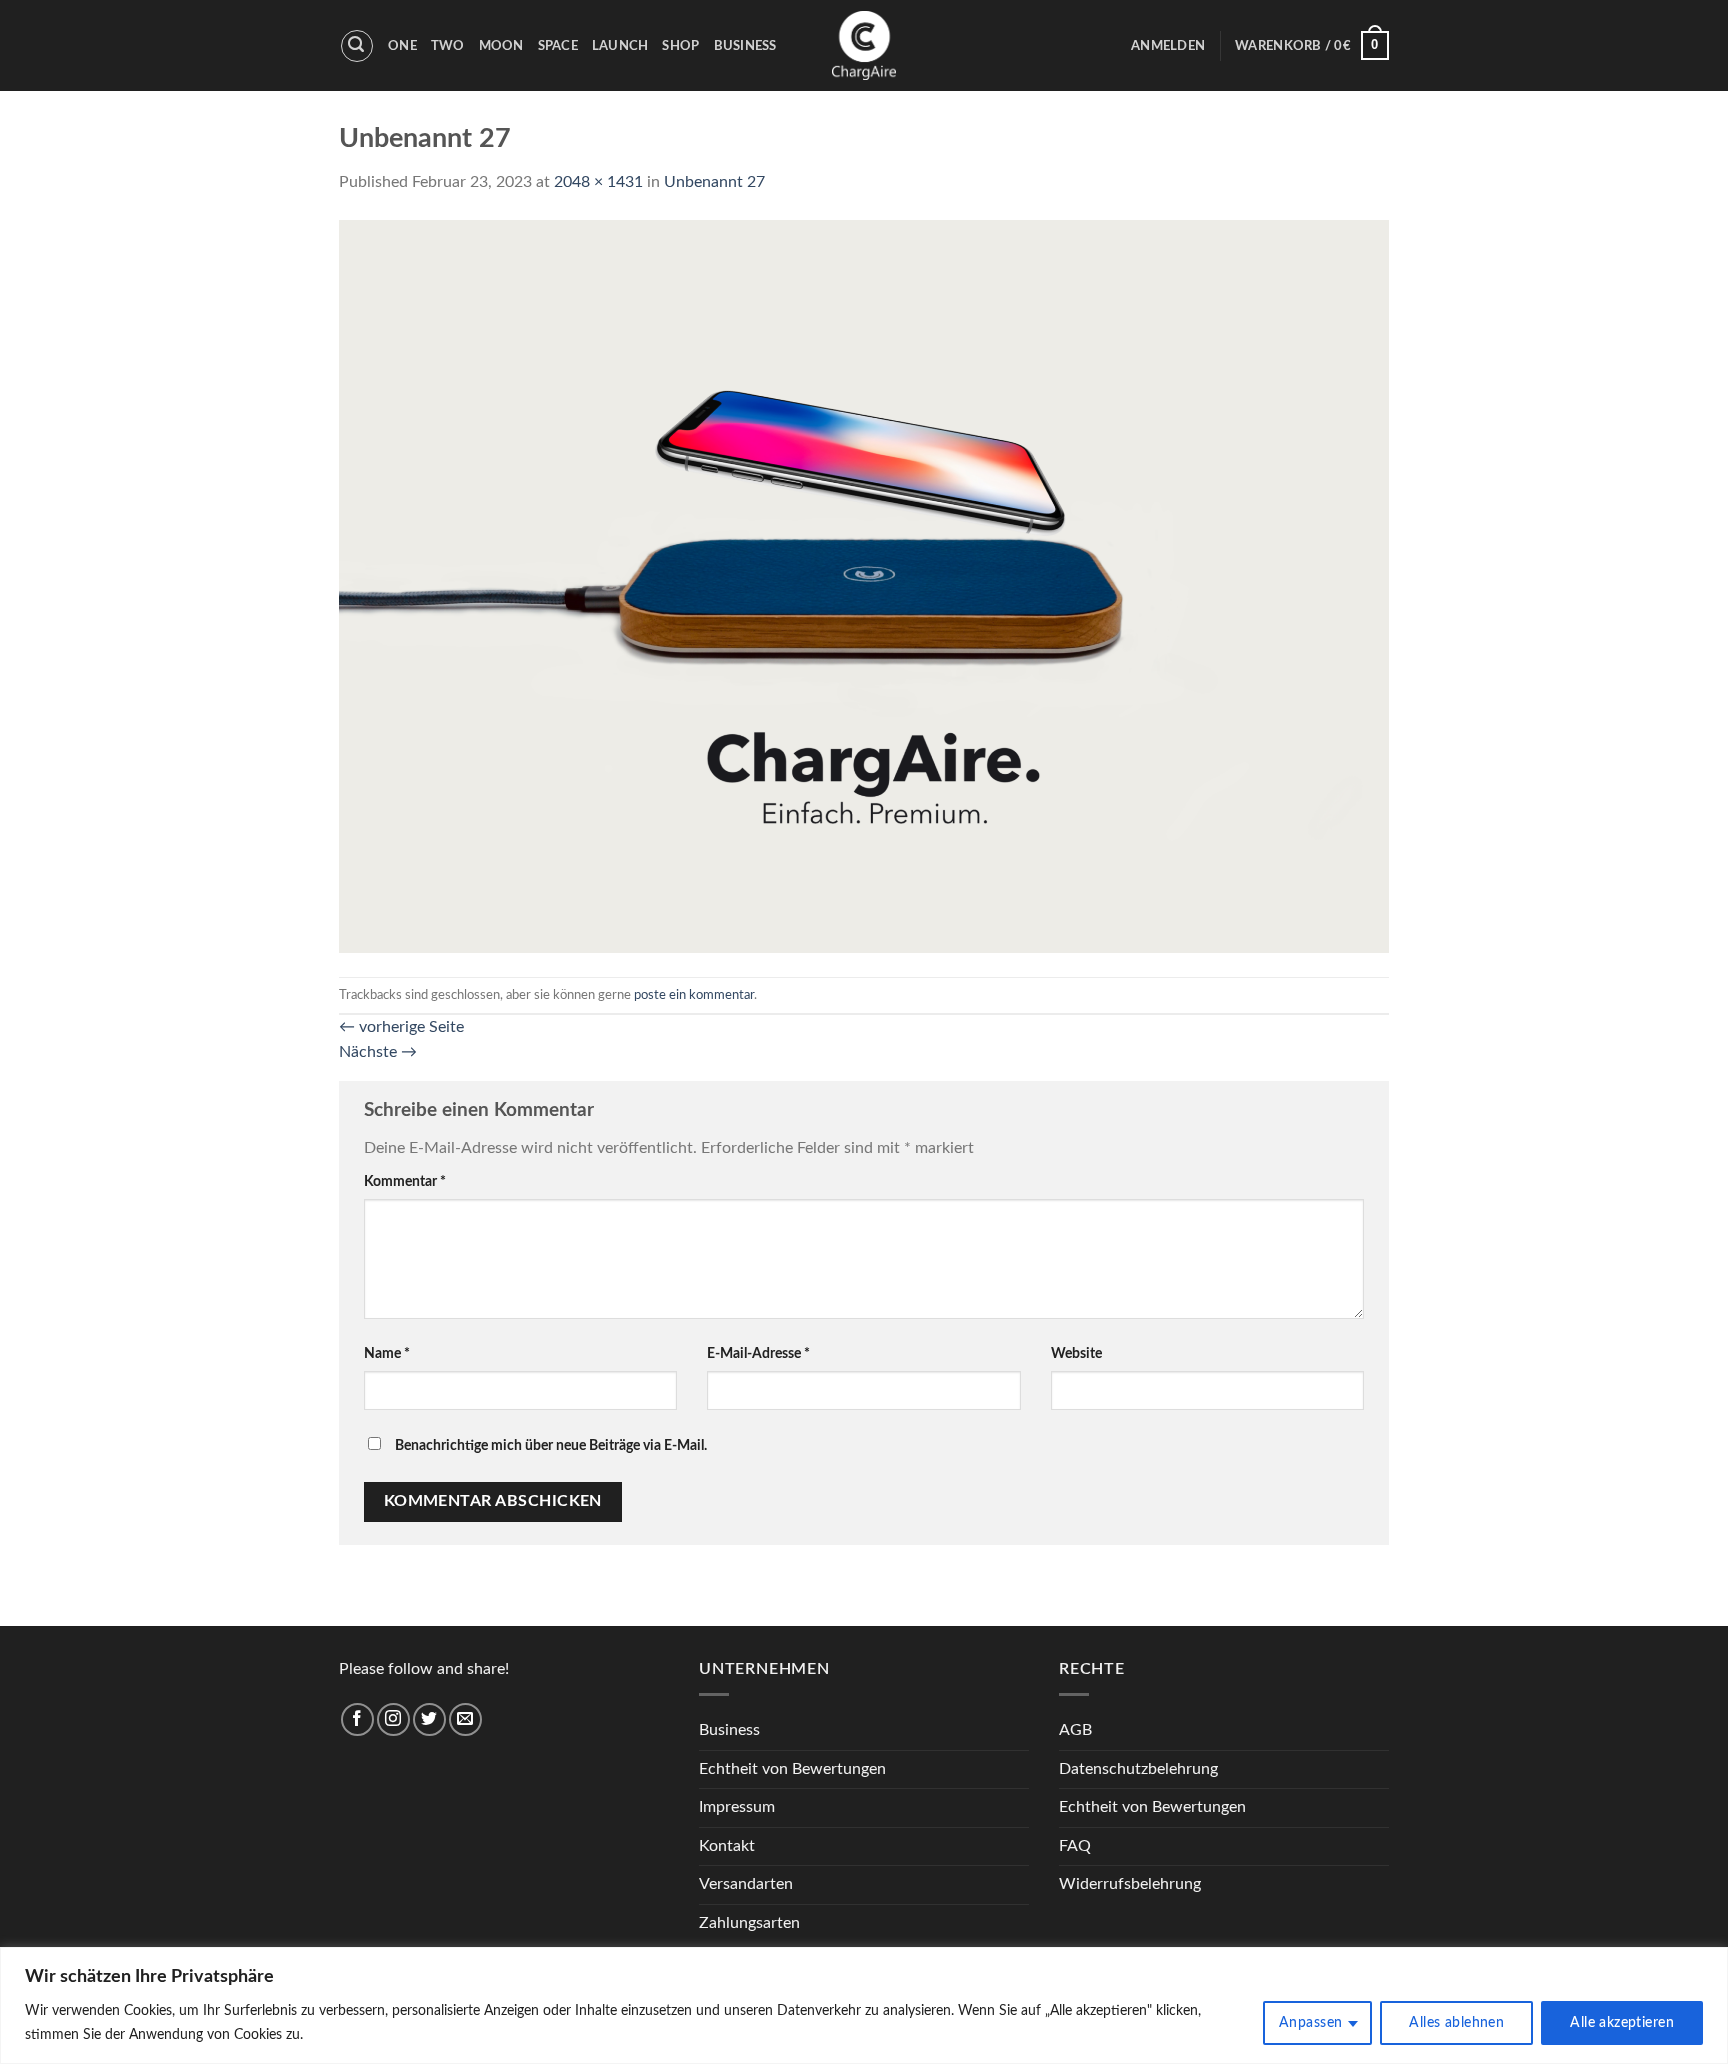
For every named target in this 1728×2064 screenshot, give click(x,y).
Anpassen (1310, 2023)
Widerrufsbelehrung (1130, 1884)
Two (448, 46)
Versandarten (746, 1884)
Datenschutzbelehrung (1138, 1769)
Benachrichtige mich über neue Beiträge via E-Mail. (551, 1445)
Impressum (737, 1807)
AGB (1075, 1730)
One (402, 46)
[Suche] (357, 46)
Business (745, 46)
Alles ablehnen (1456, 2023)
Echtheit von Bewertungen (792, 1769)
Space (558, 46)
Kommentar (405, 1181)
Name (387, 1353)
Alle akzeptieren (1622, 2023)
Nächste (378, 1052)
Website (1076, 1353)
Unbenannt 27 (714, 182)
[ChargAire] (864, 45)
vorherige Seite (401, 1027)
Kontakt (727, 1846)
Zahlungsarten (749, 1923)
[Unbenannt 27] (864, 585)
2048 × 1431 (598, 182)
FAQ (1075, 1846)
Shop (680, 46)
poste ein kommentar (694, 995)
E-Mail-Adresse (758, 1353)
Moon (501, 46)
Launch (620, 46)
